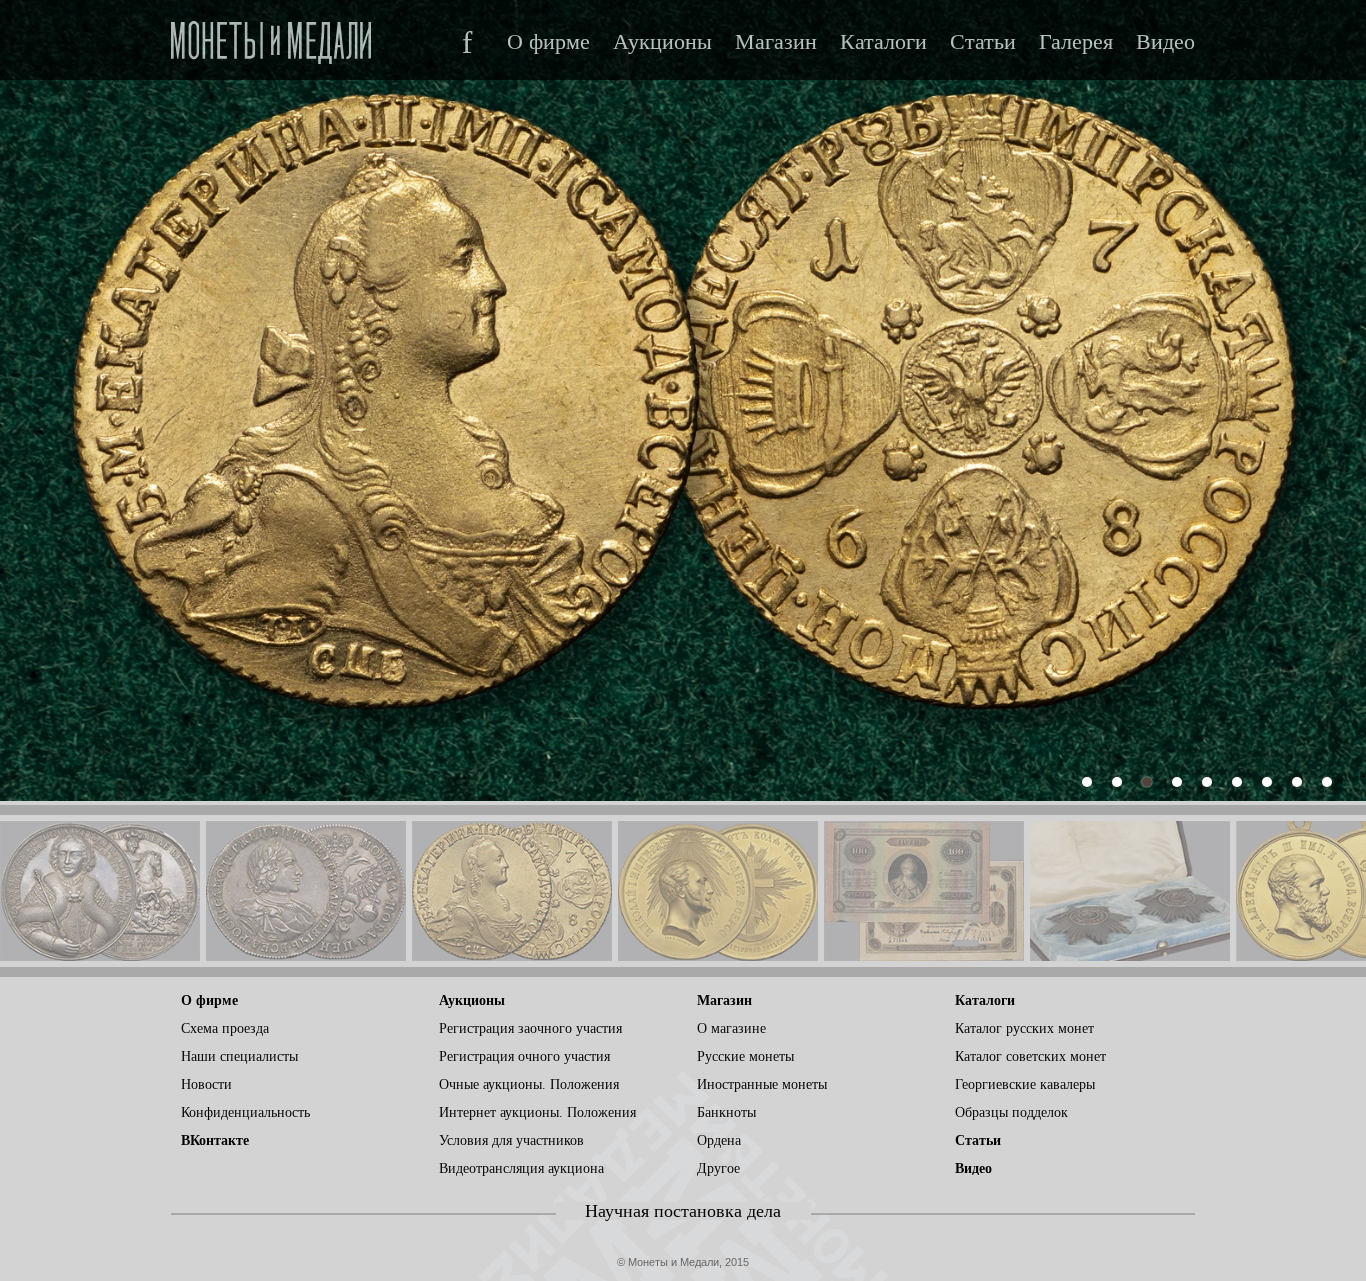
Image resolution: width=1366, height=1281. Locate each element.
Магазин (776, 42)
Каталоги (883, 42)
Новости (206, 1084)
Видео (1165, 42)
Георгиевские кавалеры (1025, 1084)
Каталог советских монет (1030, 1056)
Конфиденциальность (245, 1112)
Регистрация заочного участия (530, 1028)
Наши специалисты (239, 1056)
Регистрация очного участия (524, 1056)
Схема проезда (225, 1028)
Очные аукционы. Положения (529, 1084)
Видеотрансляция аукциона (521, 1168)
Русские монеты (745, 1056)
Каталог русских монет (1024, 1028)
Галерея (1076, 42)
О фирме (548, 42)
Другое (718, 1168)
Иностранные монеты (762, 1084)
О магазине (731, 1028)
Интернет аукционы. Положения (537, 1112)
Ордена (719, 1140)
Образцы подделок (1011, 1112)
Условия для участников (511, 1140)
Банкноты (726, 1112)
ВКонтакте (215, 1140)
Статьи (983, 42)
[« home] (271, 36)
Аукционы (662, 42)
